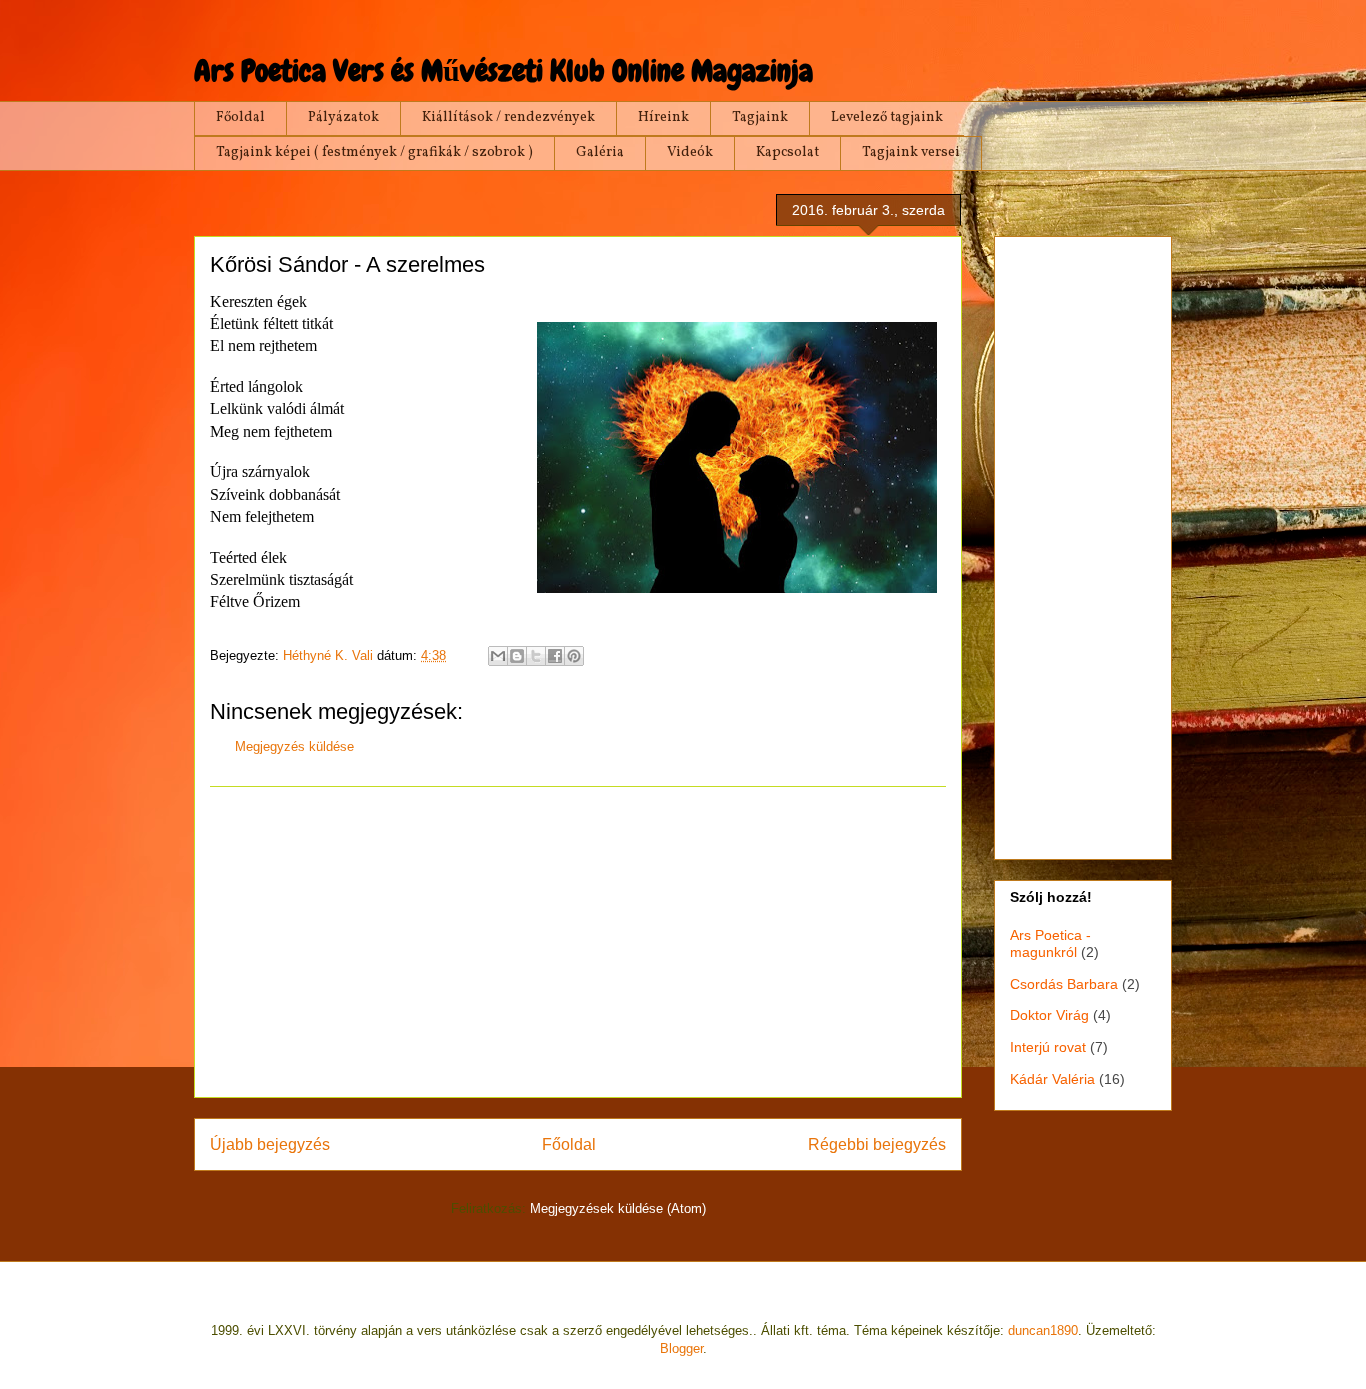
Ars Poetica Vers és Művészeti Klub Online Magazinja (503, 71)
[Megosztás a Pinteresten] (574, 656)
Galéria (600, 152)
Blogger (681, 1348)
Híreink (663, 117)
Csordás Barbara (1064, 984)
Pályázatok (343, 117)
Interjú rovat (1048, 1047)
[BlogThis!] (517, 656)
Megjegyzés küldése (294, 746)
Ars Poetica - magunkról (1050, 943)
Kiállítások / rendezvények (508, 117)
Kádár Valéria (1052, 1079)
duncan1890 (1043, 1330)
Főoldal (240, 117)
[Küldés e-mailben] (498, 656)
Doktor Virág (1049, 1015)
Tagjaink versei (911, 152)
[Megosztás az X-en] (536, 656)
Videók (690, 152)
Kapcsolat (787, 152)
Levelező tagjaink (887, 117)
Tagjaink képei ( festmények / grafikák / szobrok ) (374, 152)
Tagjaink (760, 117)
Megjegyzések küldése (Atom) (618, 1208)
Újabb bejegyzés (270, 1144)
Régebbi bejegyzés (877, 1144)
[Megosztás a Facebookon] (555, 656)
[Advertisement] (578, 942)
